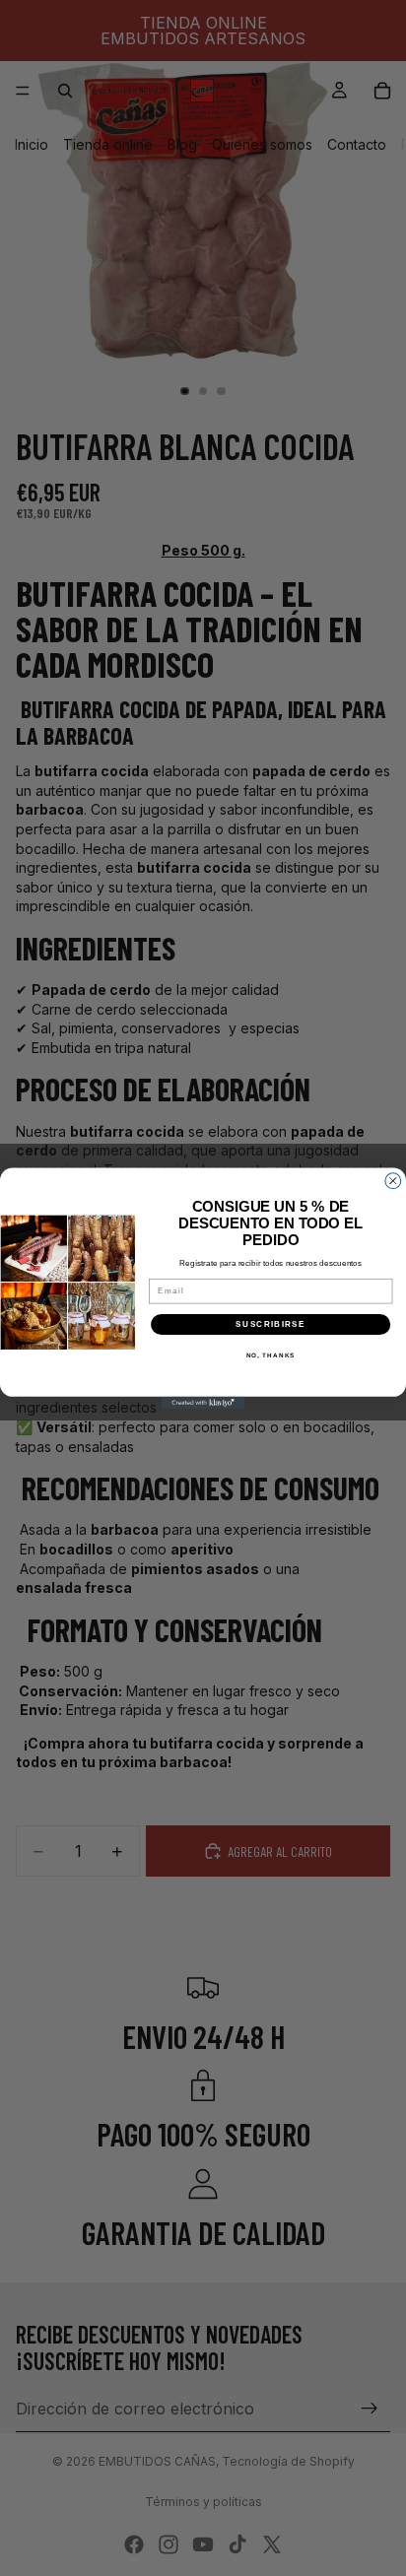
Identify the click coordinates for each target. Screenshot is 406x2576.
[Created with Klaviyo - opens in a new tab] (203, 1402)
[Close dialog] (393, 1180)
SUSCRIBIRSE (271, 1323)
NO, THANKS (271, 1355)
